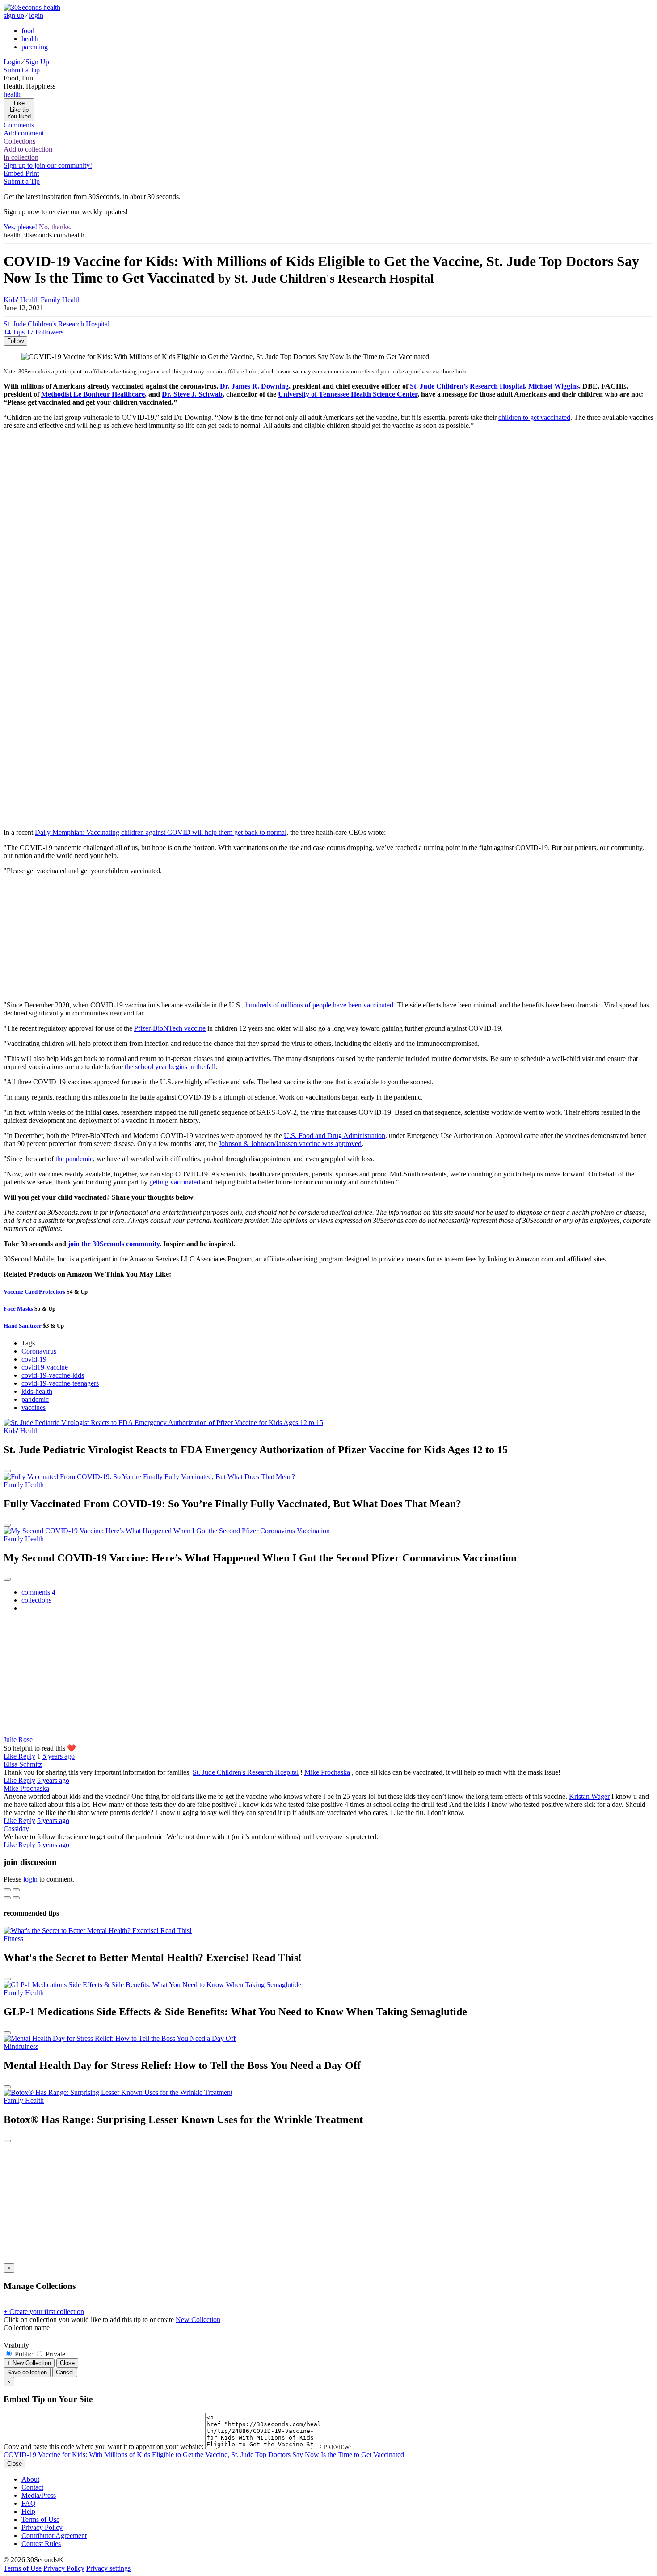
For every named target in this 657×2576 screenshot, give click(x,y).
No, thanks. (55, 227)
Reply (27, 1756)
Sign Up (37, 62)
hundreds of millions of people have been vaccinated (319, 1005)
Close (67, 2363)
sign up (14, 15)
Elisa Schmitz (23, 1764)
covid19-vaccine (45, 1367)
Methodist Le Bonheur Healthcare (93, 394)
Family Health (61, 300)
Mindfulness (21, 2046)
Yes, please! (20, 227)
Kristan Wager (589, 1796)
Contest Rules (41, 2544)
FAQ (29, 2503)
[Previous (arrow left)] (7, 1898)
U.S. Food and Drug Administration (335, 1136)
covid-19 (34, 1359)
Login (12, 62)
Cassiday (16, 1829)
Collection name (27, 2328)
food (28, 31)
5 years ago (59, 1756)
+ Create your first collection (44, 2312)
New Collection (198, 2320)
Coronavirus (39, 1351)
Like (11, 1756)
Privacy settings (108, 2568)
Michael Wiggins (554, 386)
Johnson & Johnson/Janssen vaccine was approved (290, 1144)
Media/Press (39, 2495)
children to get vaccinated (534, 417)
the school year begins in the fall (170, 1067)
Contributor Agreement (54, 2536)
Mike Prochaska (327, 1772)
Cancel (65, 2372)
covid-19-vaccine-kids (53, 1375)
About (30, 2479)
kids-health (37, 1391)
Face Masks (18, 1309)
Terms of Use (40, 2519)
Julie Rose (18, 1740)
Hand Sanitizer (23, 1326)
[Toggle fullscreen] (16, 1890)
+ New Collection (29, 2363)
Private (55, 2354)
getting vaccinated (175, 1182)
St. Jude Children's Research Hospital (246, 1772)
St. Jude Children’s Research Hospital (467, 386)
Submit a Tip (22, 70)
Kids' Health (21, 300)
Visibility (16, 2345)
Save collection (27, 2372)
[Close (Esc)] (7, 1890)
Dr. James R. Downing (254, 386)
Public (24, 2354)
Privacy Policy (42, 2527)
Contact (32, 2487)
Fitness (13, 1939)
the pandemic (74, 1159)
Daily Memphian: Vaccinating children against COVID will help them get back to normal (161, 832)
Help (28, 2511)
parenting (35, 47)
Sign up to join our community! (48, 165)
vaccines (34, 1407)
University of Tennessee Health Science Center (348, 394)
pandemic (35, 1399)
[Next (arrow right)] (16, 1898)
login (36, 15)
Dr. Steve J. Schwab (192, 394)
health (30, 39)
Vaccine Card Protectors (34, 1292)
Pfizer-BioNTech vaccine (170, 1028)
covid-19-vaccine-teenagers (60, 1383)
